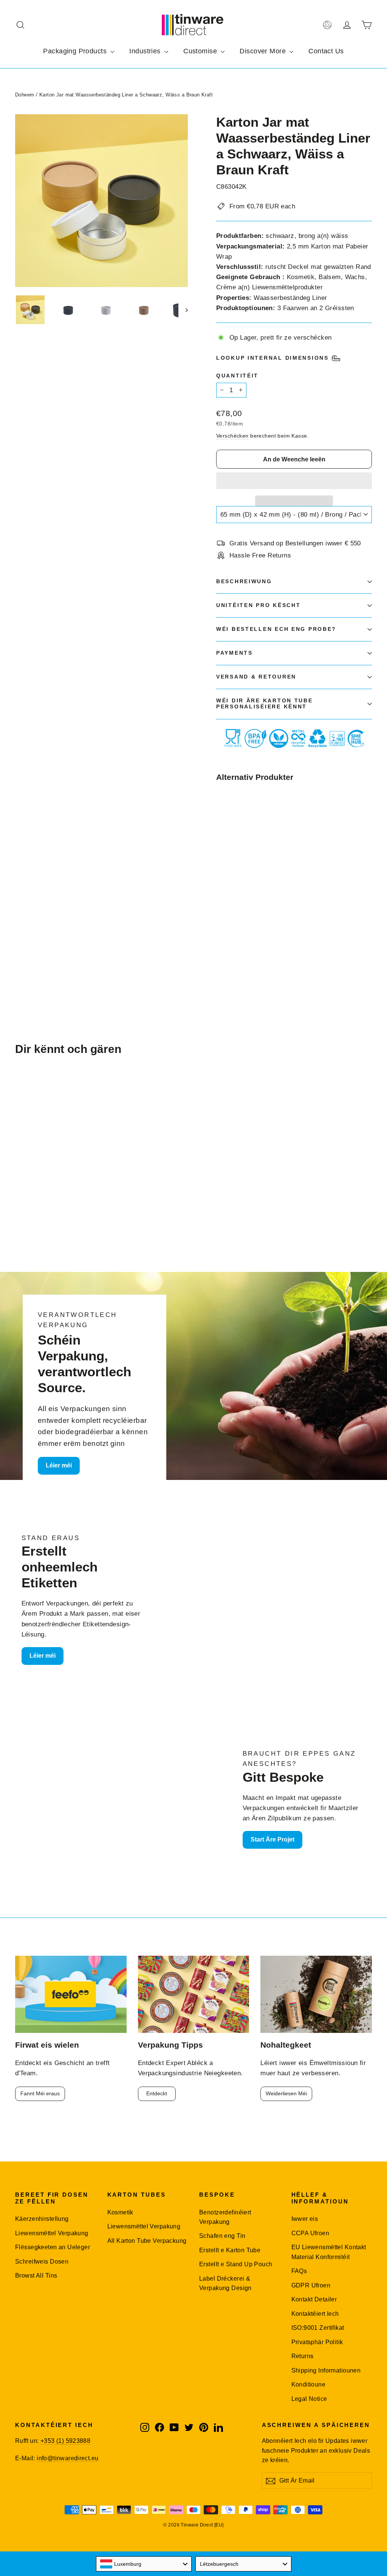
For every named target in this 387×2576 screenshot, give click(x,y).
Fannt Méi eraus (40, 2093)
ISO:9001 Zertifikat (318, 2328)
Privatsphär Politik (317, 2342)
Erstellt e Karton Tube (230, 2250)
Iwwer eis (305, 2219)
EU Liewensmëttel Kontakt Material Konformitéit (329, 2252)
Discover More (264, 51)
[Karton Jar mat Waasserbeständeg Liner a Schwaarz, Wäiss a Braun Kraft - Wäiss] (230, 936)
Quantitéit (237, 376)
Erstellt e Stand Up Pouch (236, 2264)
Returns (303, 2356)
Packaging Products (76, 51)
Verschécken (232, 436)
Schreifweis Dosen (42, 2262)
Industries (146, 51)
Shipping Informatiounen (326, 2370)
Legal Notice (309, 2399)
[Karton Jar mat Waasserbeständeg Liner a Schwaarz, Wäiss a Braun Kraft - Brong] (221, 943)
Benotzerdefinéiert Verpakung (225, 2217)
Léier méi (59, 1465)
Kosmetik (120, 2212)
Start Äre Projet (272, 1839)
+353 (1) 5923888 (65, 2441)
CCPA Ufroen (310, 2233)
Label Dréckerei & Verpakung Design (225, 2283)
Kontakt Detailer (314, 2299)
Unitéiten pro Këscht (258, 605)
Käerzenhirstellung (42, 2219)
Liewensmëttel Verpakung (52, 2233)
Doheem (25, 95)
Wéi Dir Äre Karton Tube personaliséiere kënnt (265, 704)
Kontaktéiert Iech (315, 2314)
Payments (235, 653)
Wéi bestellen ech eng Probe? (276, 629)
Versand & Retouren (256, 677)
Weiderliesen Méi (286, 2093)
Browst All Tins (36, 2276)
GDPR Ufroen (311, 2285)
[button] (294, 481)
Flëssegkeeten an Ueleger (53, 2247)
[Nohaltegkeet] (316, 1994)
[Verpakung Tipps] (194, 1994)
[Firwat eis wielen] (71, 1994)
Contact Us (326, 51)
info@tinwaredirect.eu (67, 2458)
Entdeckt (157, 2093)
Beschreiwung (244, 582)
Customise (201, 51)
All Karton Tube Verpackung (147, 2241)
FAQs (299, 2271)
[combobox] (144, 2564)
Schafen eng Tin (222, 2236)
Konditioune (309, 2384)
